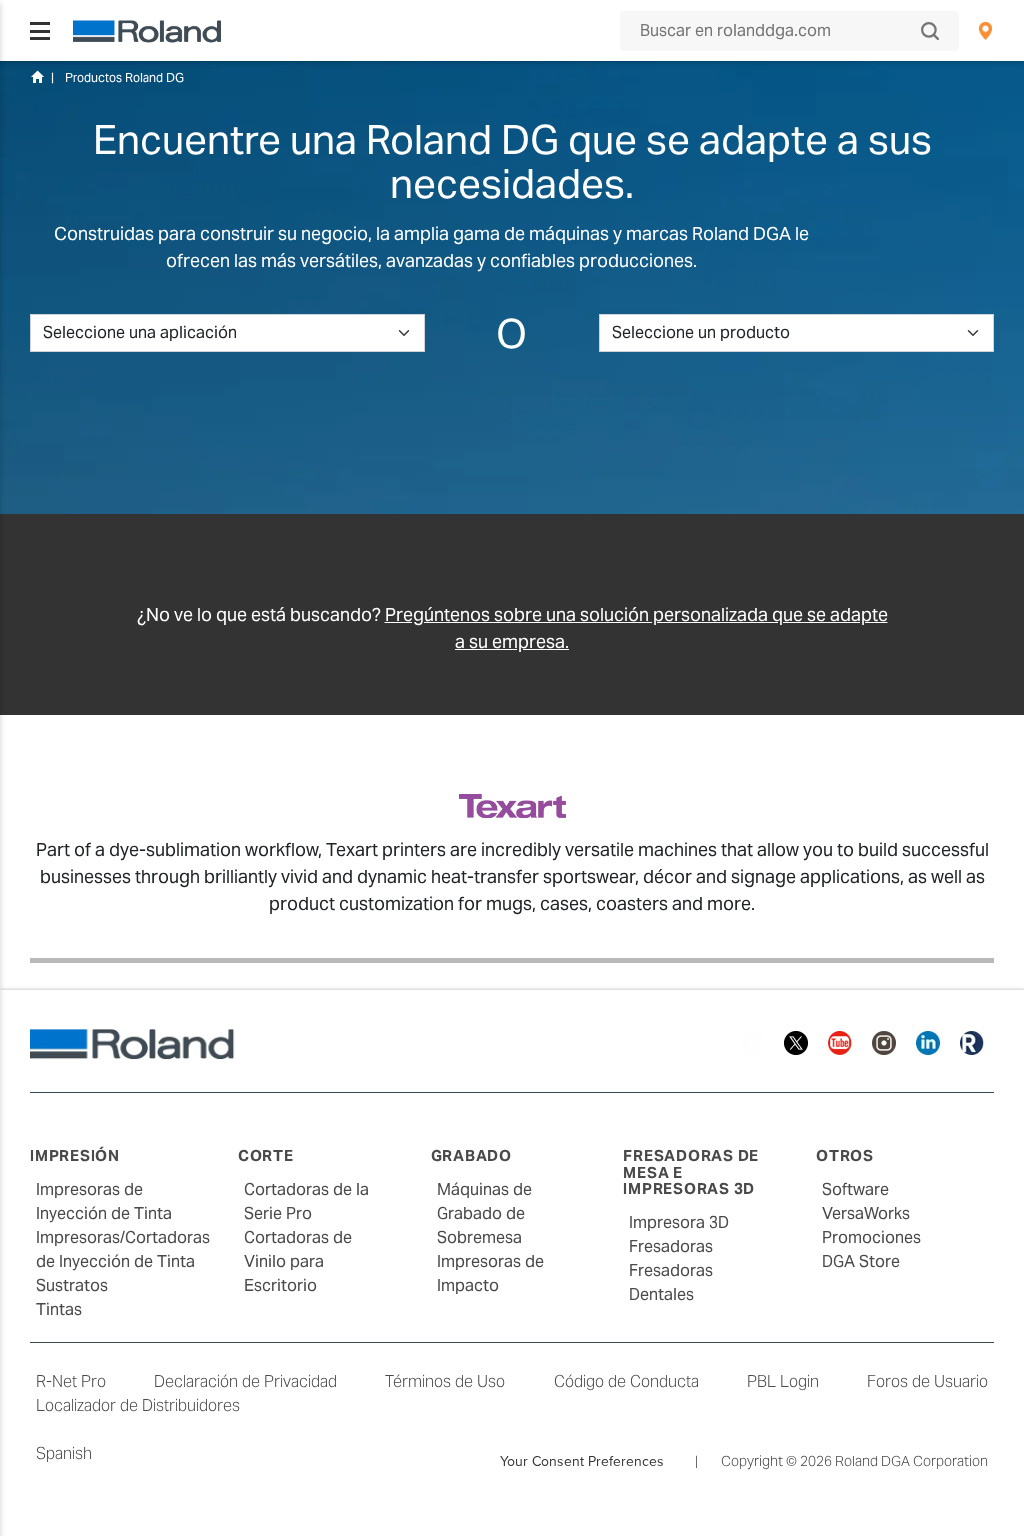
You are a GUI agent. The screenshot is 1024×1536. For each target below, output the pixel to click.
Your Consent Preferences (582, 1461)
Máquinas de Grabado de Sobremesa (484, 1213)
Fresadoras (671, 1246)
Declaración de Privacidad (245, 1381)
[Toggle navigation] (40, 31)
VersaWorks (866, 1213)
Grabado (471, 1155)
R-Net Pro (71, 1381)
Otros (845, 1155)
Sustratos (72, 1285)
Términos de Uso (445, 1381)
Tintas (59, 1309)
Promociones (871, 1237)
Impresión (75, 1155)
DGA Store (861, 1261)
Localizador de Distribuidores (138, 1405)
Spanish (64, 1453)
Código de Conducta (626, 1381)
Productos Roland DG (124, 77)
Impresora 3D (679, 1222)
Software (855, 1189)
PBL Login (783, 1381)
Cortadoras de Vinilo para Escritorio (298, 1261)
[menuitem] (985, 31)
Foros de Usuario (927, 1381)
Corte (266, 1155)
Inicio (37, 77)
